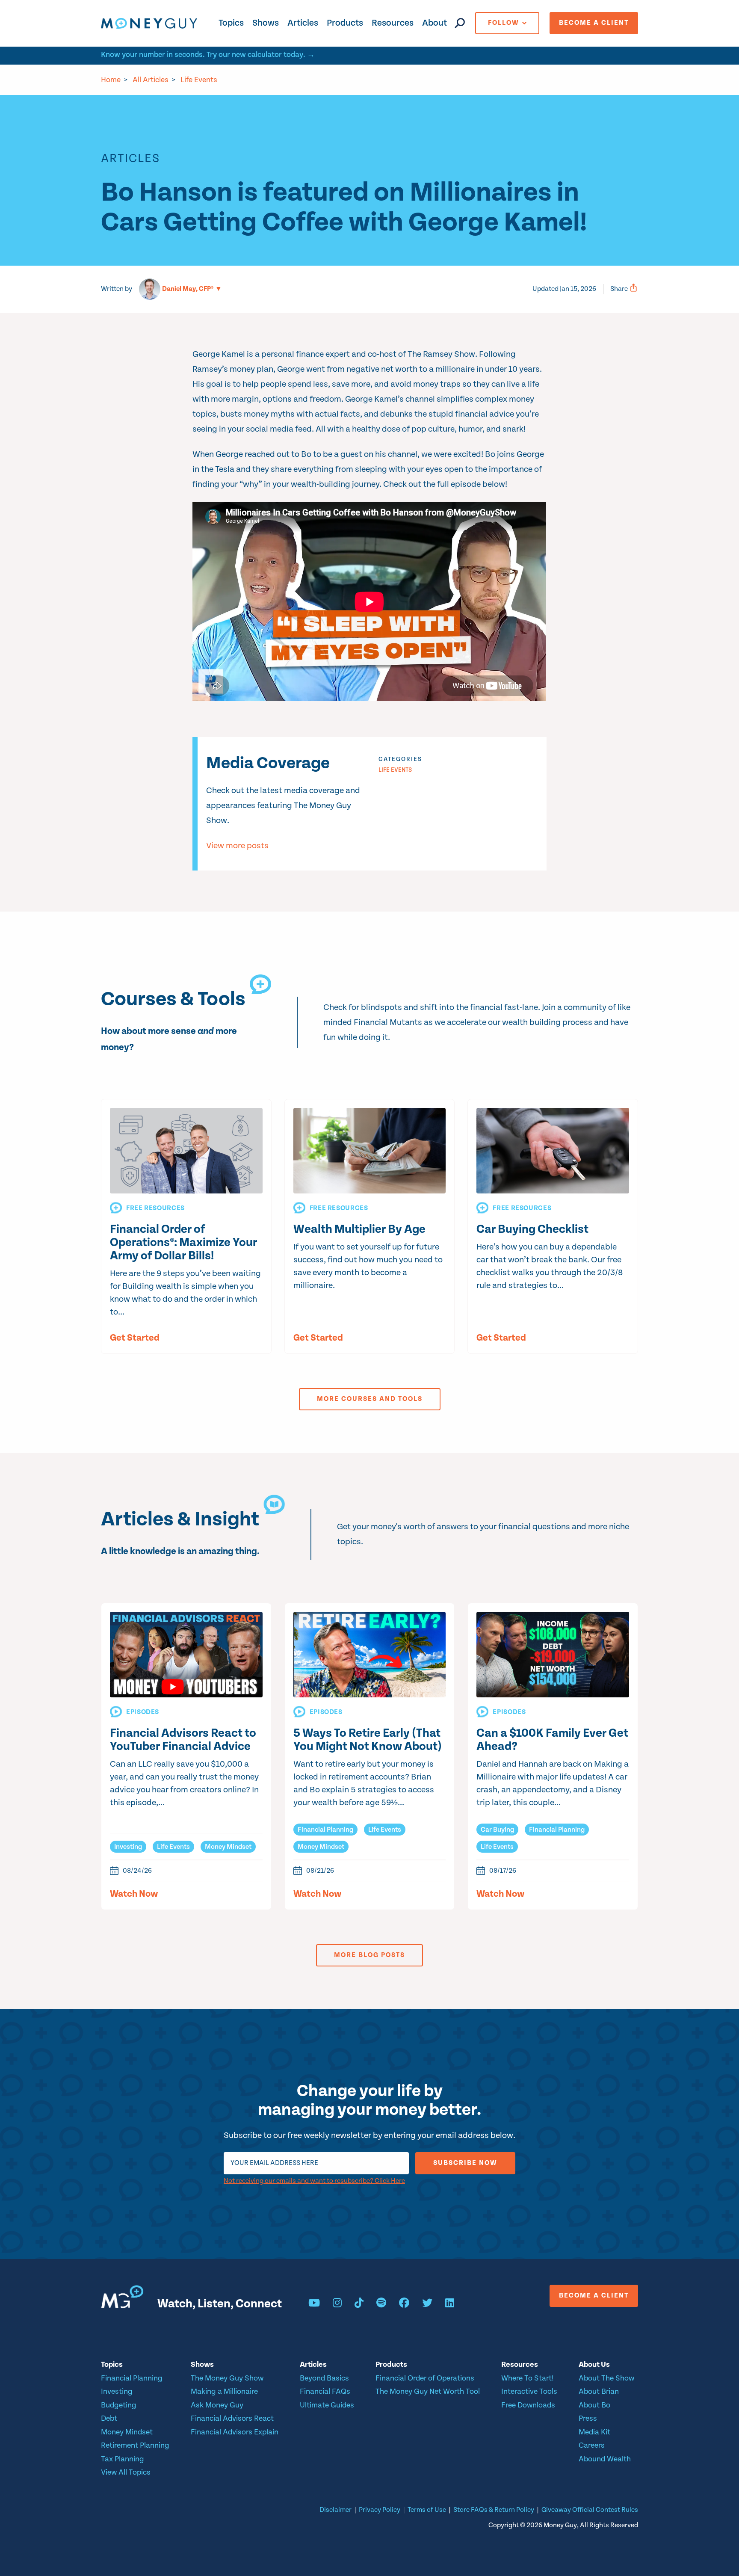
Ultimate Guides (327, 2405)
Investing (128, 1847)
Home (111, 80)
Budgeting (119, 2405)
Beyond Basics (324, 2378)
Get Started (135, 1338)
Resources (393, 23)
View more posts (237, 846)
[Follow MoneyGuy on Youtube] (314, 2304)
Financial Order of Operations (425, 2378)
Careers (592, 2445)
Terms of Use (427, 2510)
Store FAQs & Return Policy (494, 2510)
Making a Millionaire (224, 2391)
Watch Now (134, 1894)
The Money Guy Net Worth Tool (428, 2391)
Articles (303, 23)
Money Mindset (228, 1847)
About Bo (594, 2405)
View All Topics (126, 2472)
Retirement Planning (135, 2445)
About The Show (606, 2378)
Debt (109, 2418)
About (435, 23)
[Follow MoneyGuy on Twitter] (427, 2304)
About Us (594, 2364)
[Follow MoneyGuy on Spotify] (381, 2304)
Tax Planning (123, 2459)
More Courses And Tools (370, 1399)
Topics (231, 23)
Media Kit (594, 2432)
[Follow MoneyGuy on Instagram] (337, 2304)
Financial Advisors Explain (235, 2432)
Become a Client (594, 23)
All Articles (151, 80)
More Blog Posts (369, 1955)
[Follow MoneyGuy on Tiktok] (359, 2304)
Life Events (199, 80)
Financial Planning (325, 1830)
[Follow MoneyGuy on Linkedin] (450, 2304)
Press (588, 2418)
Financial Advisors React (232, 2418)
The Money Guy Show (227, 2378)
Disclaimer (336, 2510)
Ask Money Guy (217, 2405)
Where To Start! (528, 2378)
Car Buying (497, 1830)
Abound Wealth (605, 2459)
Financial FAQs (325, 2391)
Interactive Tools (529, 2391)
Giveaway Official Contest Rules (590, 2510)
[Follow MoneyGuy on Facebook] (404, 2304)
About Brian (599, 2391)
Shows (266, 23)
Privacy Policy (380, 2510)
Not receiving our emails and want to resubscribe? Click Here (314, 2181)
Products (345, 23)
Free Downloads (528, 2405)
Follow (504, 23)
